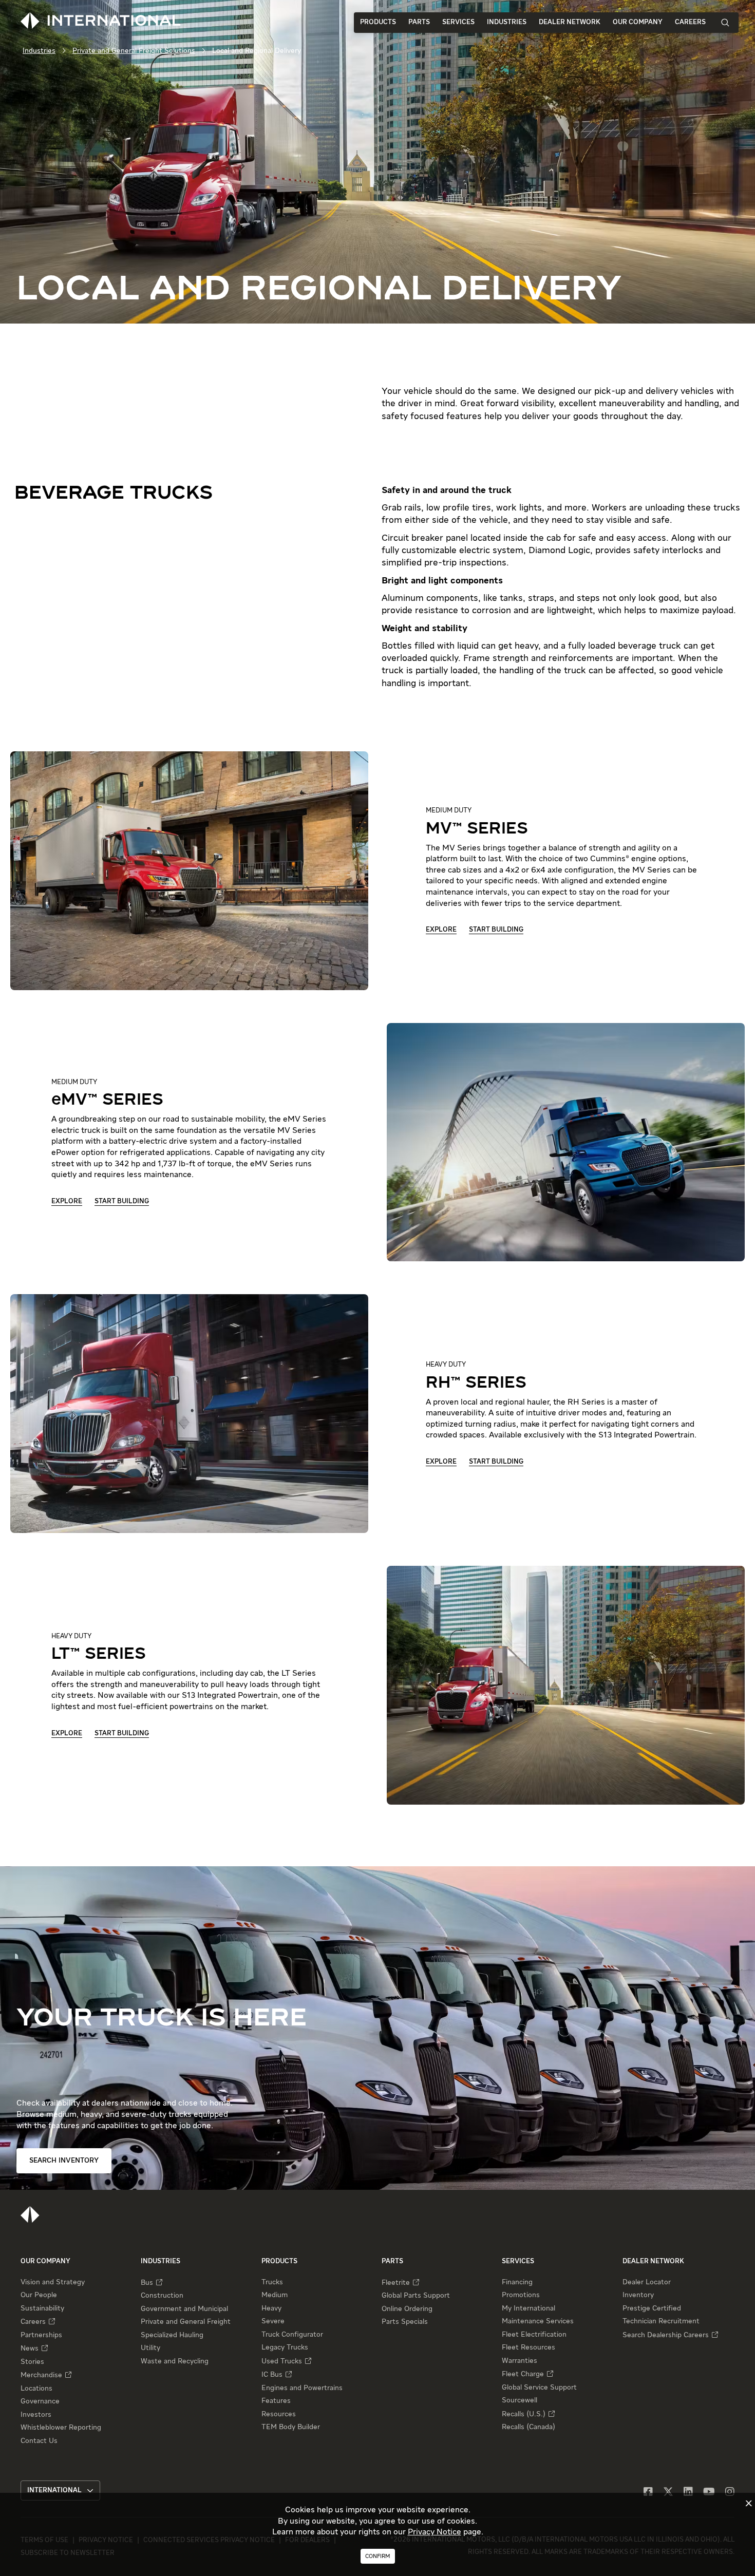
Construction (162, 2296)
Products (378, 22)
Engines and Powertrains (302, 2388)
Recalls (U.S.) (524, 2414)
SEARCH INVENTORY (64, 2161)
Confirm (378, 2556)
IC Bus (272, 2375)
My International (528, 2308)
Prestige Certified (652, 2308)
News (30, 2348)
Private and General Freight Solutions (134, 51)
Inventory (638, 2295)
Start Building (496, 930)
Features (276, 2401)
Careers (690, 22)
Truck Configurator (292, 2335)
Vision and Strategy (53, 2282)
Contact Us (39, 2441)
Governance (40, 2401)
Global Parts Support (416, 2296)
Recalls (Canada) (528, 2427)
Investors (36, 2415)
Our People (39, 2295)
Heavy (271, 2308)
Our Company (638, 22)
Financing (517, 2282)
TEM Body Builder (291, 2427)
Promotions (521, 2295)
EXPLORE (441, 930)
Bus (147, 2283)
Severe (273, 2321)
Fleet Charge (523, 2374)
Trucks (272, 2282)
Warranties (520, 2361)
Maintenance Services (538, 2321)
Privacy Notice (435, 2532)
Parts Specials (405, 2322)
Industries (507, 22)
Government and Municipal (184, 2309)
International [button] (54, 2490)
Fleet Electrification (534, 2335)
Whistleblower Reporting (61, 2428)
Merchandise (41, 2375)
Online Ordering (407, 2309)
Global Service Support (539, 2388)
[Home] (30, 2214)
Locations (36, 2389)
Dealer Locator (647, 2282)
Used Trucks (282, 2361)
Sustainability (42, 2308)
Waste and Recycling (175, 2361)
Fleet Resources (528, 2347)
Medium (275, 2295)
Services (458, 22)
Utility (150, 2348)
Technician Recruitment (661, 2321)
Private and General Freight (186, 2322)
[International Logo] (101, 21)
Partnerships (41, 2335)
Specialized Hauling (172, 2335)
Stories (32, 2362)
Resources (279, 2414)
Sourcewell (520, 2400)
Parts (419, 22)
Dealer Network (570, 22)
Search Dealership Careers (666, 2335)
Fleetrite (396, 2283)
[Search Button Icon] (725, 22)
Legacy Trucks (285, 2347)
